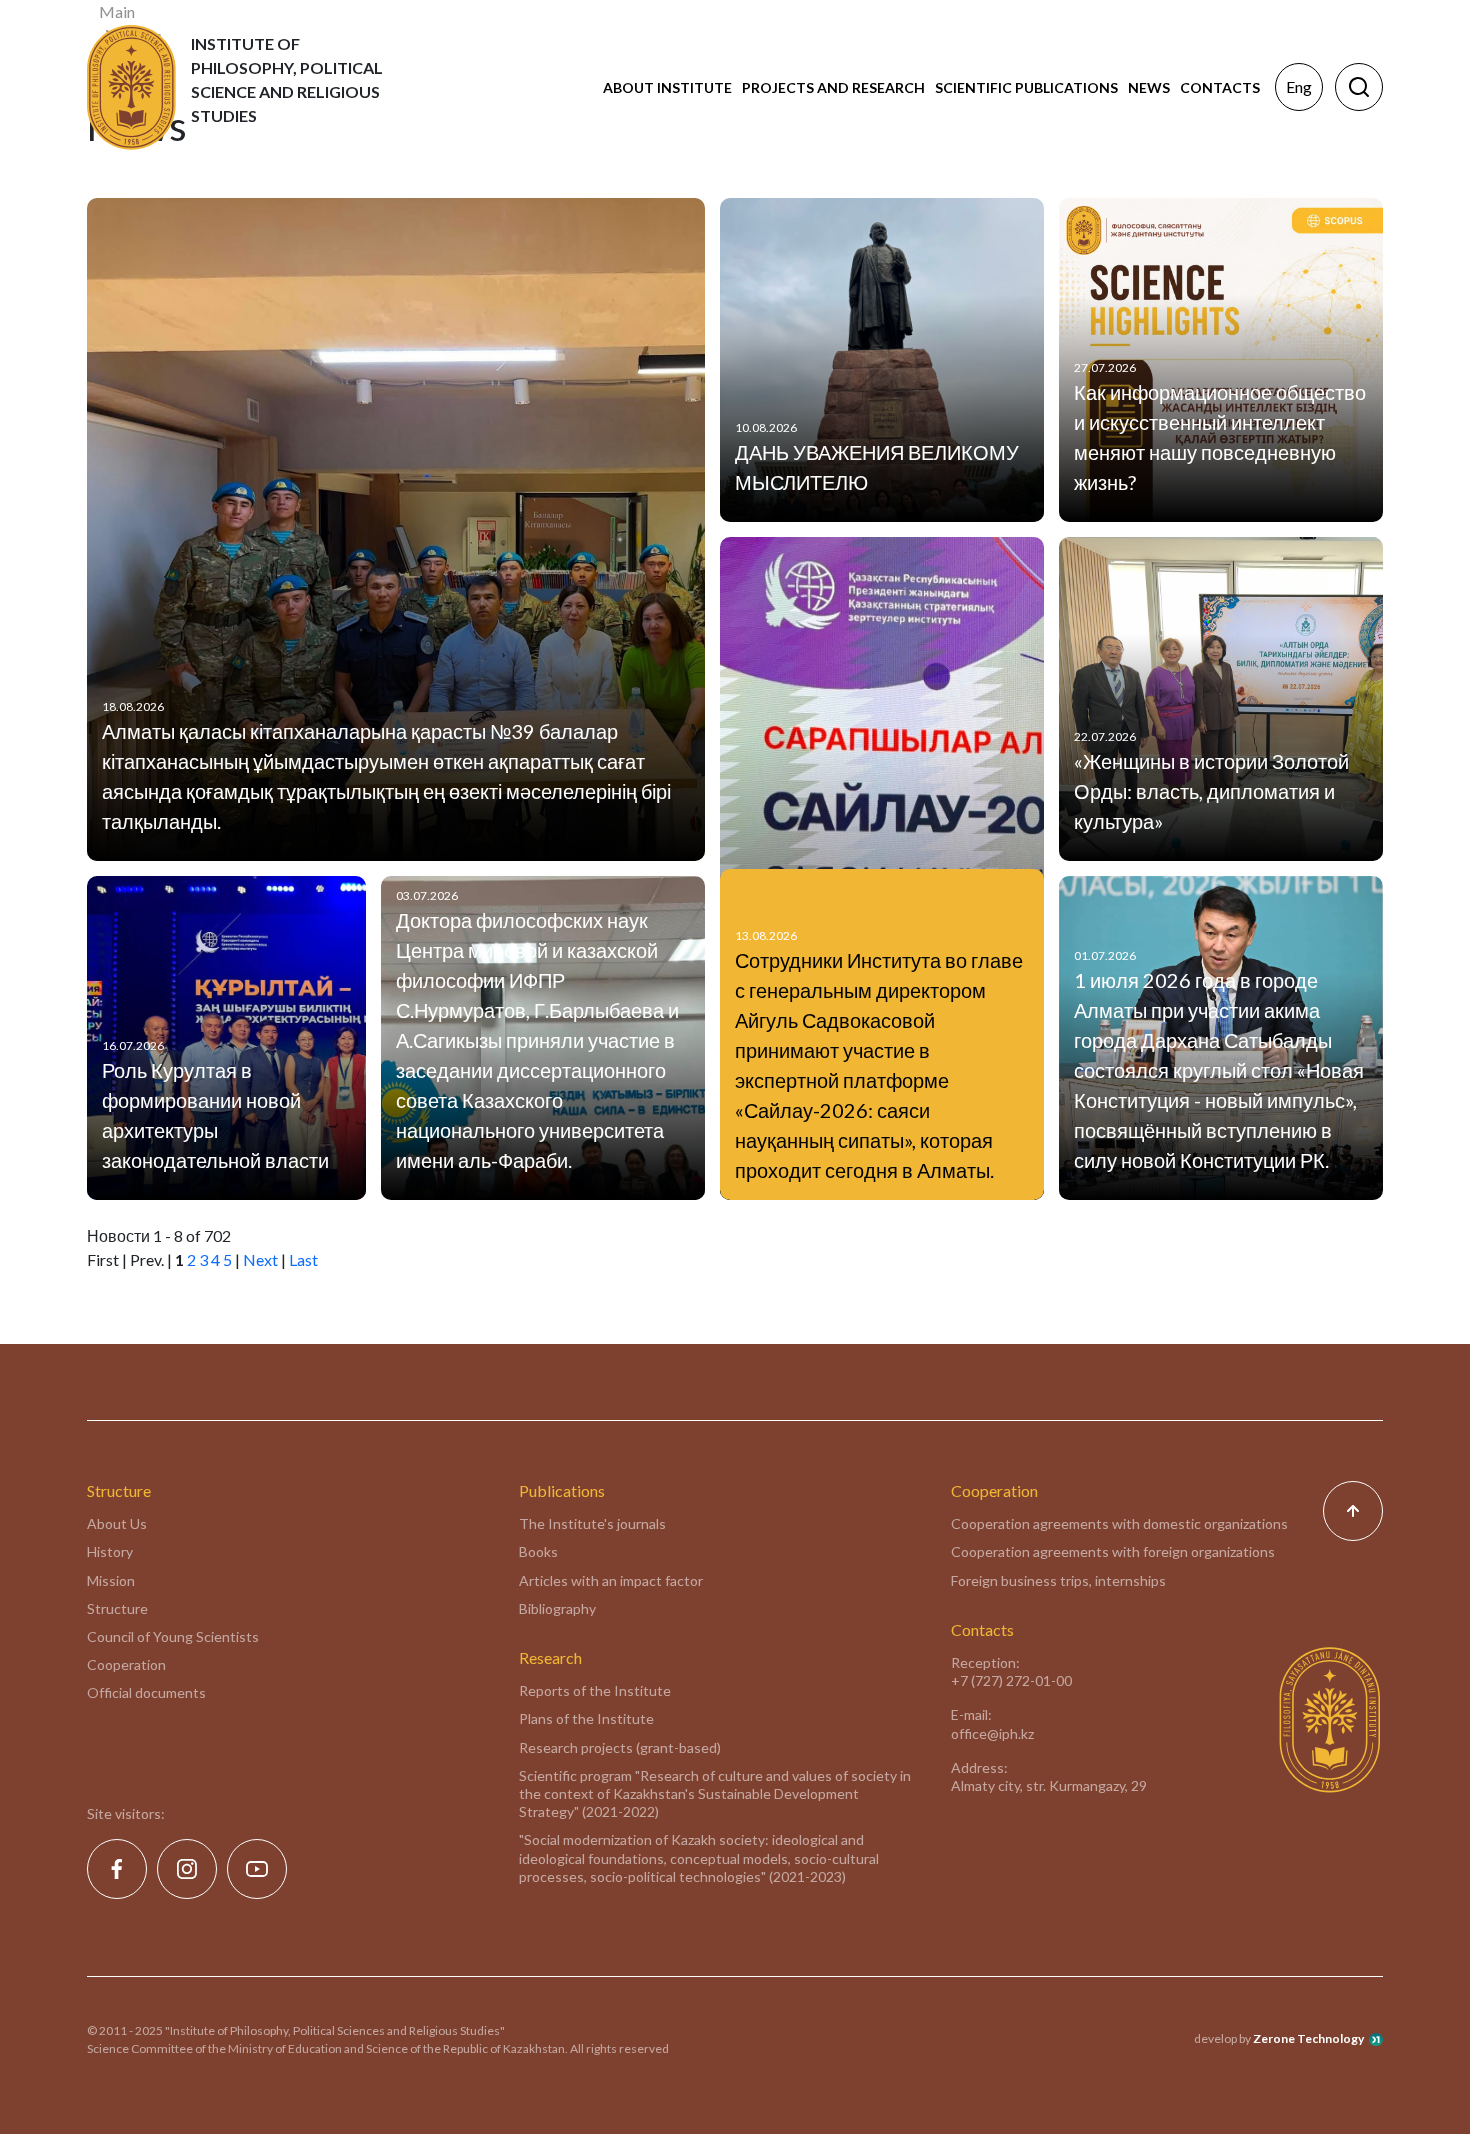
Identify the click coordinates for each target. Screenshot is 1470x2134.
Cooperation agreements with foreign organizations (1113, 1551)
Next (260, 1259)
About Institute (667, 87)
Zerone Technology (1308, 2038)
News (1149, 87)
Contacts (1220, 87)
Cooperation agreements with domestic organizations (1119, 1523)
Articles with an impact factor (611, 1580)
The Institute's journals (592, 1523)
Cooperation (126, 1664)
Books (538, 1551)
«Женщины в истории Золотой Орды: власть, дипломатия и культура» (1211, 791)
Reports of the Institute (595, 1690)
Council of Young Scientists (173, 1636)
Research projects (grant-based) (620, 1747)
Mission (111, 1580)
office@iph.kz (992, 1733)
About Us (117, 1523)
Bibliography (557, 1608)
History (110, 1551)
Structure (117, 1608)
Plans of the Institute (586, 1718)
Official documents (146, 1692)
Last (303, 1259)
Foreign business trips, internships (1058, 1580)
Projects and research (833, 87)
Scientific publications (1026, 87)
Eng (1299, 86)
